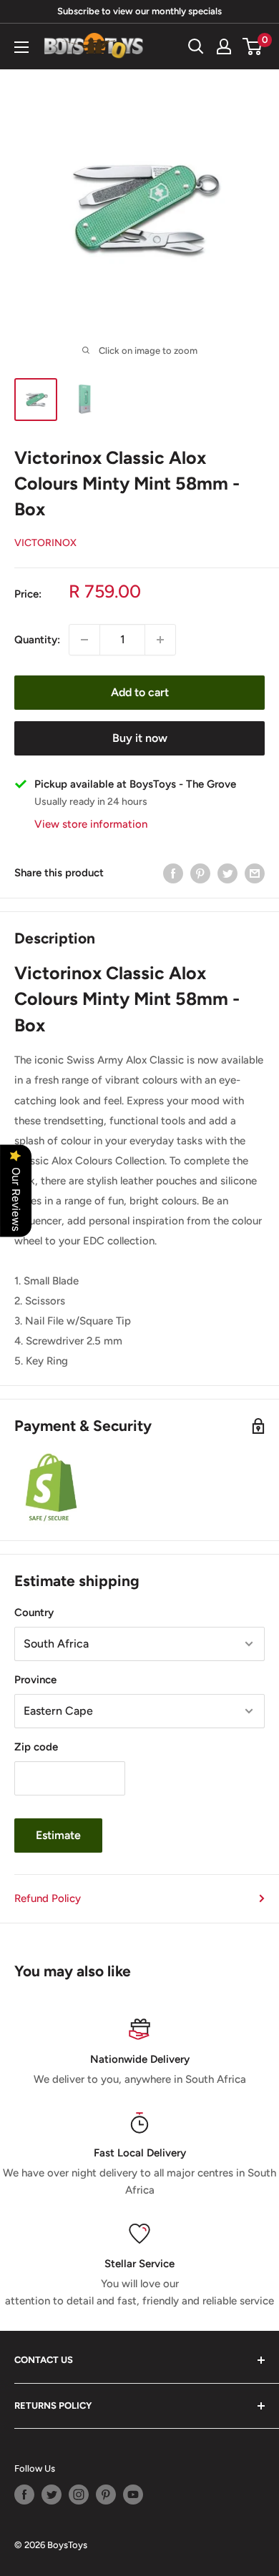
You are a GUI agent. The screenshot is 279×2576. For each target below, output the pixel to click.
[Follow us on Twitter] (52, 2495)
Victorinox (45, 543)
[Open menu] (21, 47)
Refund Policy (48, 1898)
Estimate (58, 1835)
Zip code (36, 1747)
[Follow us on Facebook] (24, 2495)
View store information (91, 824)
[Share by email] (255, 873)
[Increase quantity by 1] (160, 640)
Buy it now (140, 738)
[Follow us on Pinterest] (106, 2495)
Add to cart (140, 692)
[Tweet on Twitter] (227, 873)
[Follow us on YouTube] (133, 2495)
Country (34, 1613)
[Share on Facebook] (173, 873)
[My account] (224, 46)
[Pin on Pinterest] (200, 873)
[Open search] (196, 46)
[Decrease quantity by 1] (84, 640)
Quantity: (37, 640)
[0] (253, 46)
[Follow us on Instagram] (79, 2495)
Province (35, 1680)
